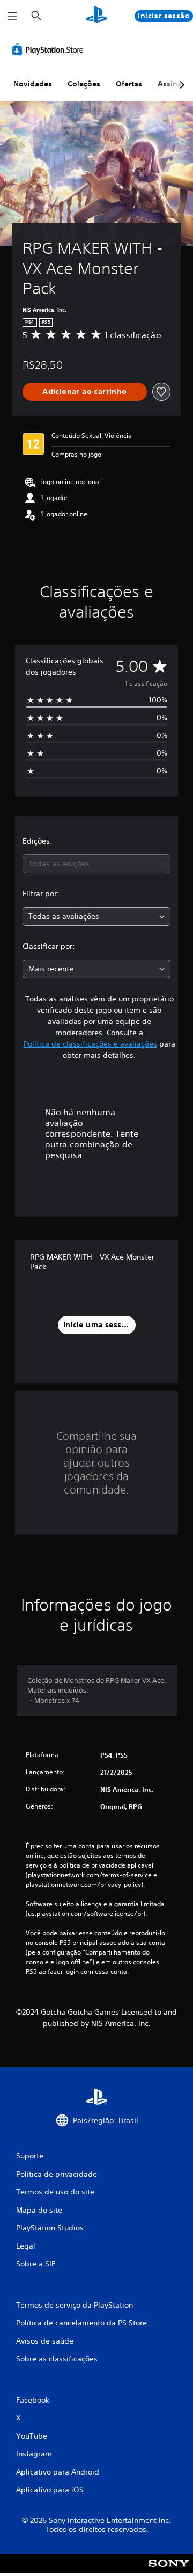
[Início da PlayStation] (96, 16)
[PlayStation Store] (50, 49)
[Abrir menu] (12, 16)
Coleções (84, 84)
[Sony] (169, 2571)
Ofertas (129, 84)
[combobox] (96, 864)
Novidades (33, 84)
